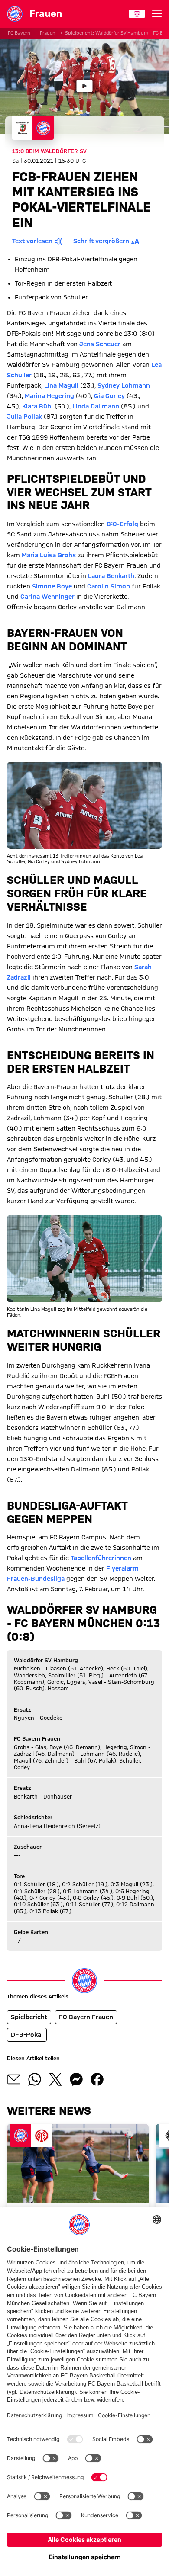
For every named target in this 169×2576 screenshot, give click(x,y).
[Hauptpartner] (137, 14)
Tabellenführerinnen (101, 1558)
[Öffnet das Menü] (157, 14)
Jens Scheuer (100, 344)
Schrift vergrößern (101, 241)
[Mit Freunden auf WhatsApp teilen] (35, 2079)
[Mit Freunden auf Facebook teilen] (97, 2079)
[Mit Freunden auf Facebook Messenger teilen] (76, 2079)
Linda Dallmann (96, 406)
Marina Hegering (49, 396)
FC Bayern (19, 33)
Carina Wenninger (47, 597)
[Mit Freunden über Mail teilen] (14, 2079)
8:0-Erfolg (122, 524)
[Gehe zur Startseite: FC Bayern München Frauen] (15, 14)
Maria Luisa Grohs (49, 555)
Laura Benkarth (111, 576)
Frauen (48, 33)
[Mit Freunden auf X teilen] (55, 2079)
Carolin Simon (109, 586)
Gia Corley (109, 396)
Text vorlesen (32, 241)
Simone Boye (52, 586)
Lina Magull (61, 385)
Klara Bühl (37, 406)
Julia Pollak (24, 417)
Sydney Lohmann (124, 385)
